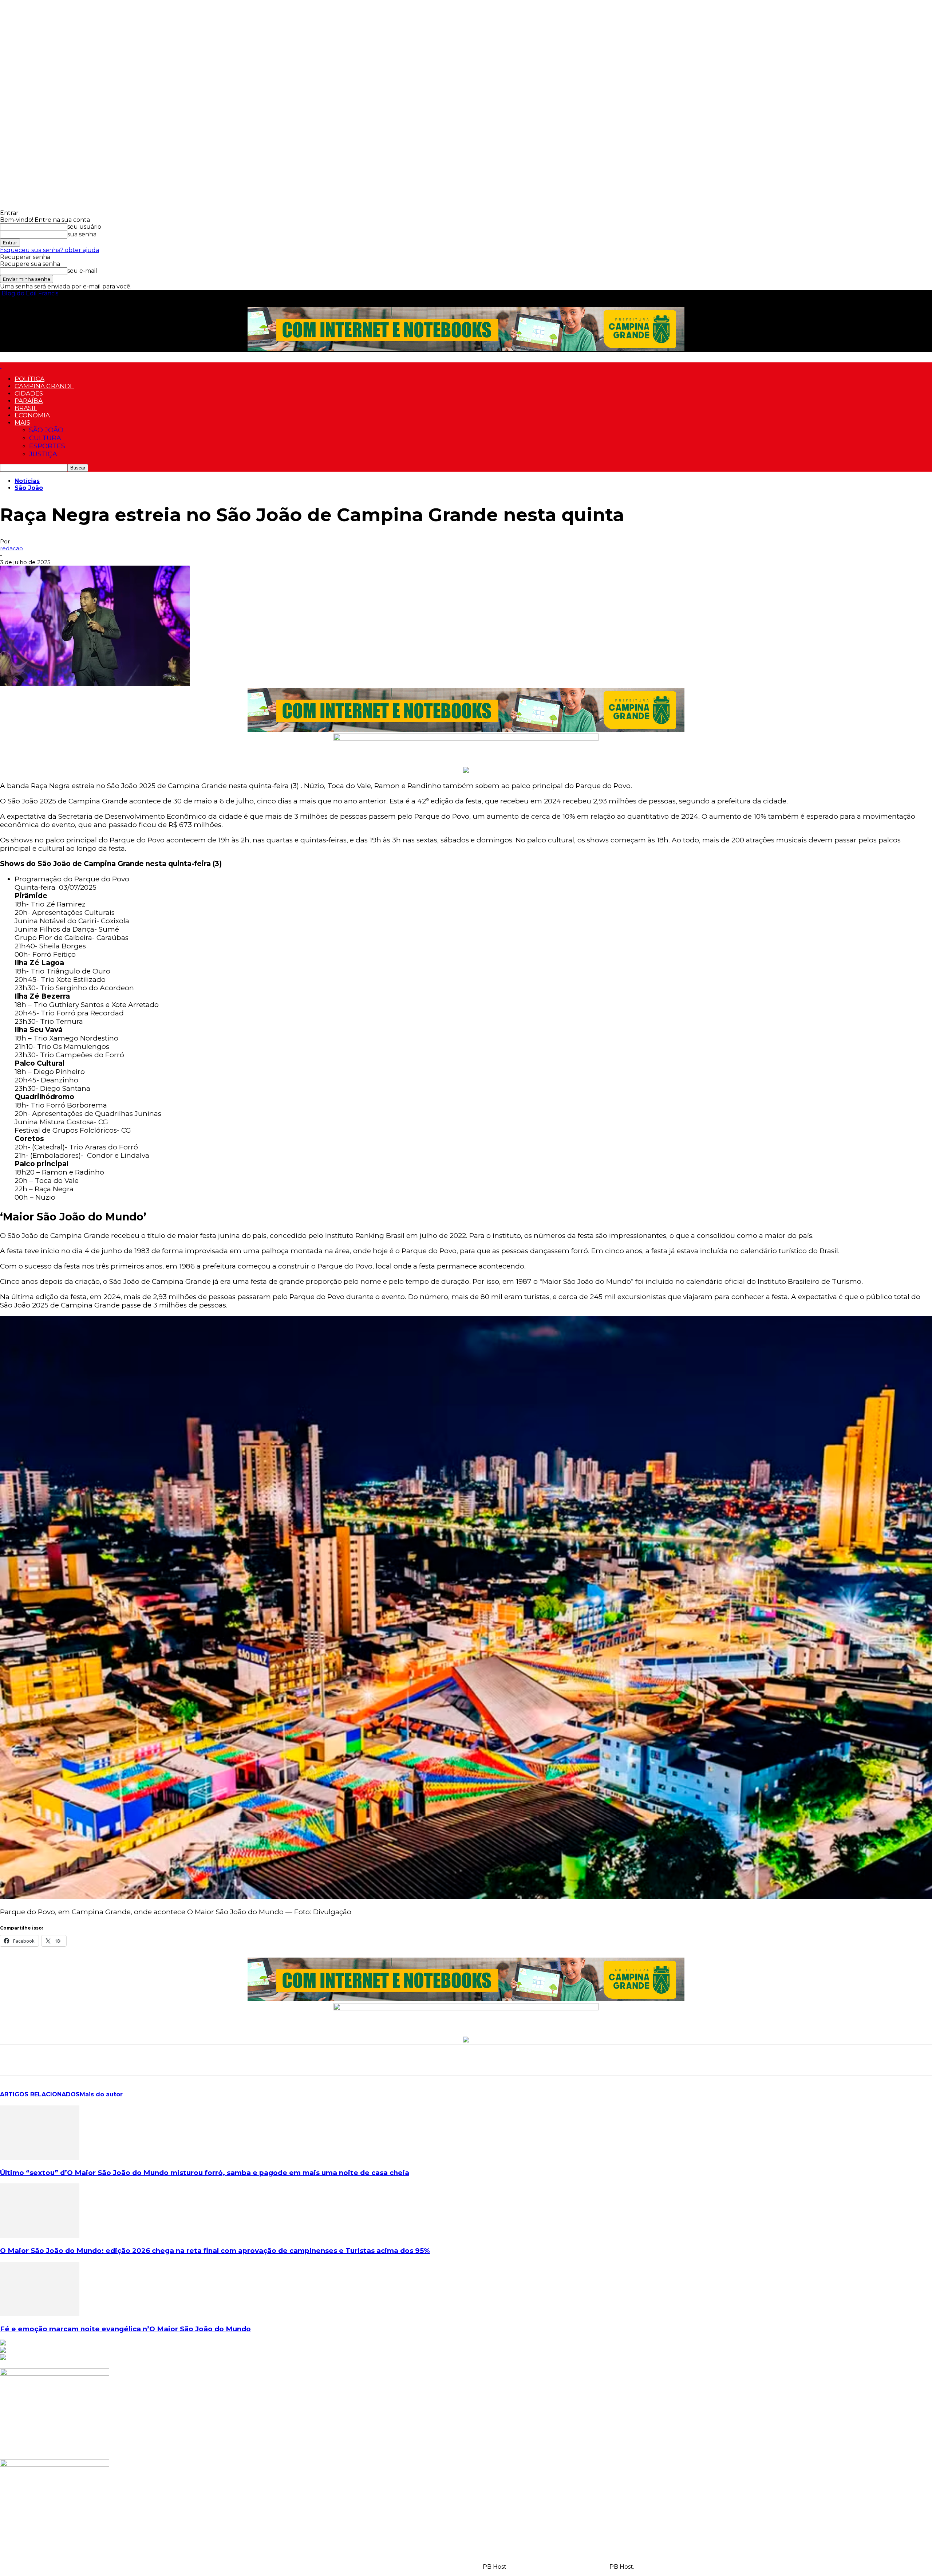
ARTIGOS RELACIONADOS (40, 2094)
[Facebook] (38, 2060)
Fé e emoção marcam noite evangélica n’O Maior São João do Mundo (125, 2329)
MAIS (22, 422)
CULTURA (45, 438)
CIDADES (29, 393)
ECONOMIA (32, 415)
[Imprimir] (117, 2060)
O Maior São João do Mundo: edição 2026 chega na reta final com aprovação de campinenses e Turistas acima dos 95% (215, 2251)
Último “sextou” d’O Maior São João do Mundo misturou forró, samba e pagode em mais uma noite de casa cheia (205, 2173)
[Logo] (1, 366)
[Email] (91, 2060)
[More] (143, 2060)
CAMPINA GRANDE (44, 386)
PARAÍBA (29, 401)
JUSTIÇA (43, 454)
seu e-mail (82, 271)
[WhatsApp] (12, 2060)
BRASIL (26, 408)
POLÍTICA (29, 379)
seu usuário (84, 227)
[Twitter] (64, 2060)
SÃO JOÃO (46, 430)
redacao (11, 548)
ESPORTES (47, 446)
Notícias (27, 481)
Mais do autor (101, 2094)
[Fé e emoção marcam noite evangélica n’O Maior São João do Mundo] (40, 2314)
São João (29, 488)
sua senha (82, 234)
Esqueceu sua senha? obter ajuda (50, 250)
